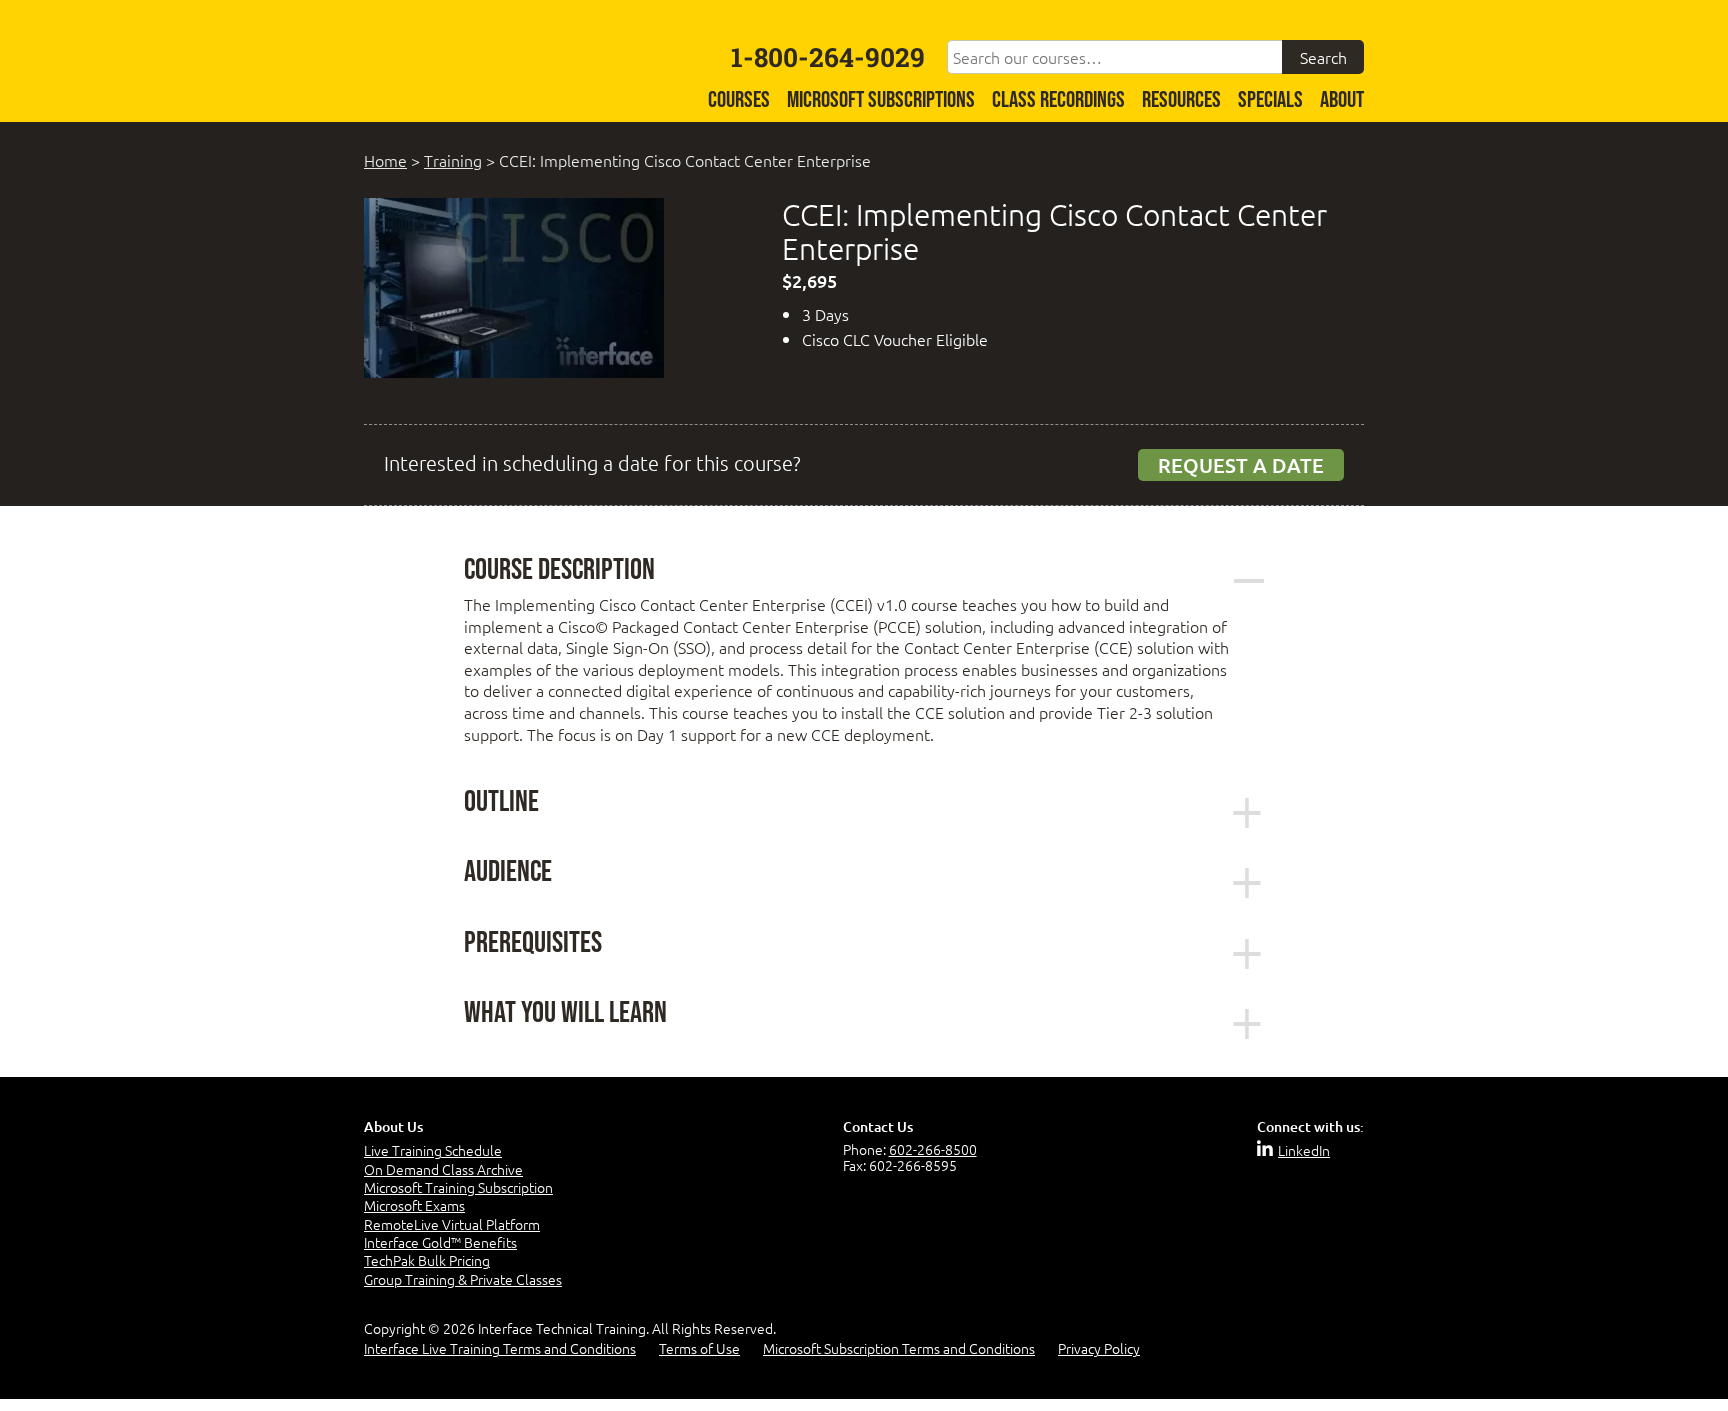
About (1342, 100)
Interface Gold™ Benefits (440, 1242)
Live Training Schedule (433, 1150)
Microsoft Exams (414, 1205)
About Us (393, 1126)
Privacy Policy (1099, 1348)
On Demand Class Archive (443, 1169)
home (385, 160)
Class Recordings (1058, 100)
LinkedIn (1304, 1150)
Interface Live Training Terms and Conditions (500, 1348)
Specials (1270, 100)
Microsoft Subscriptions (881, 100)
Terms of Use (699, 1348)
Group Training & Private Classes (463, 1279)
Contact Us (878, 1126)
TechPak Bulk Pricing (427, 1260)
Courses (739, 100)
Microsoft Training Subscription (458, 1187)
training (453, 160)
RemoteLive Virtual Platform (452, 1224)
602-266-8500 (933, 1149)
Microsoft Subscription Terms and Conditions (899, 1348)
